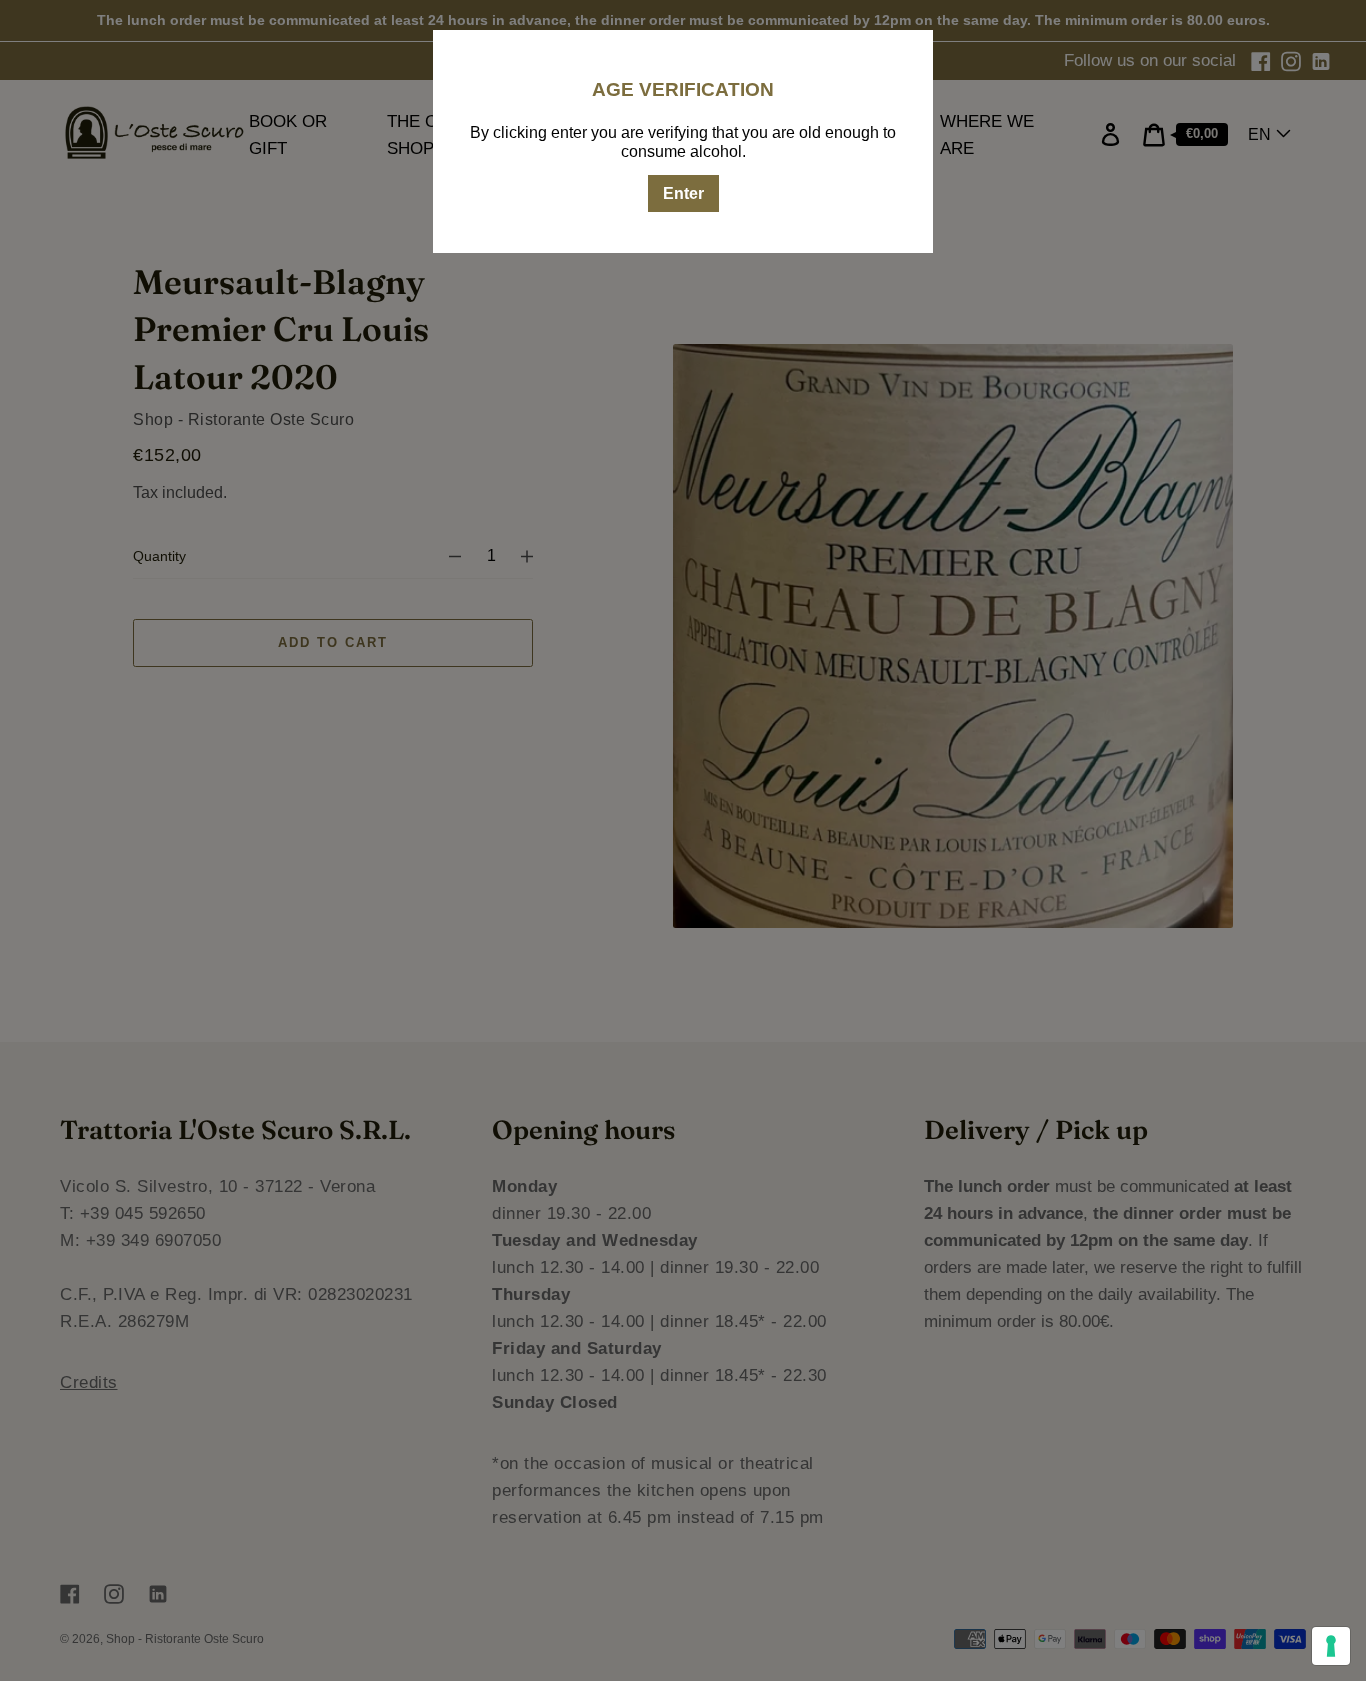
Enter (683, 193)
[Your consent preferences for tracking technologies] (1331, 1646)
